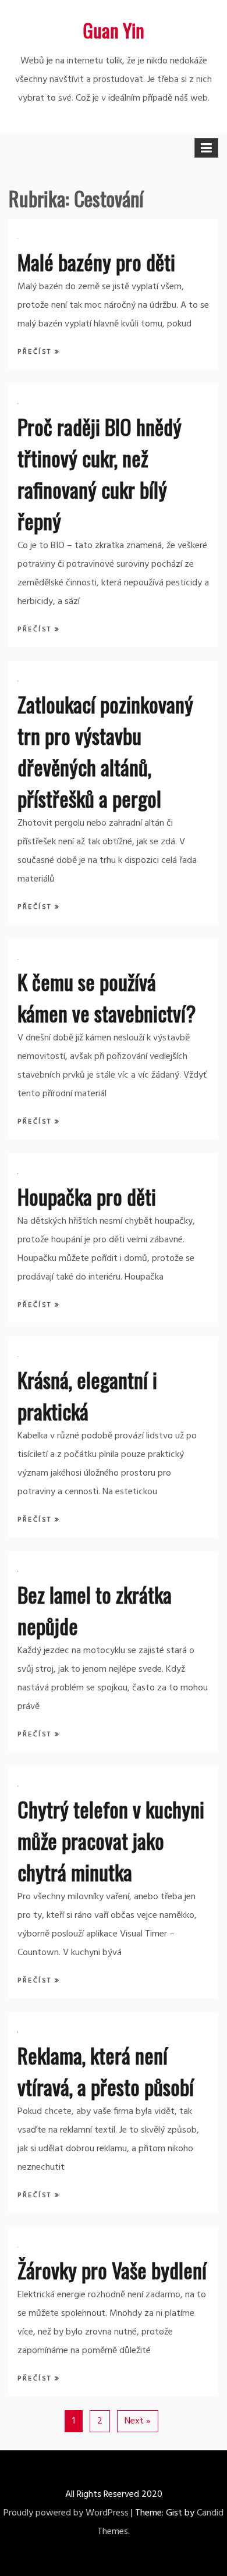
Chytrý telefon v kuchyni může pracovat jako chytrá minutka (111, 1840)
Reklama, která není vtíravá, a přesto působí (106, 2071)
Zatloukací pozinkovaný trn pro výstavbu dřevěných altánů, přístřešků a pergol (105, 751)
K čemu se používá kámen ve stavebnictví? (107, 997)
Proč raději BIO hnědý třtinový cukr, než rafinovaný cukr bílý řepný (100, 473)
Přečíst (36, 352)
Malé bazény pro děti (96, 262)
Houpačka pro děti (87, 1196)
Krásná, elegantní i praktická (87, 1395)
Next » (138, 2421)
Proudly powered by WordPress (66, 2513)
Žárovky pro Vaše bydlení (112, 2270)
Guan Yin (114, 30)
